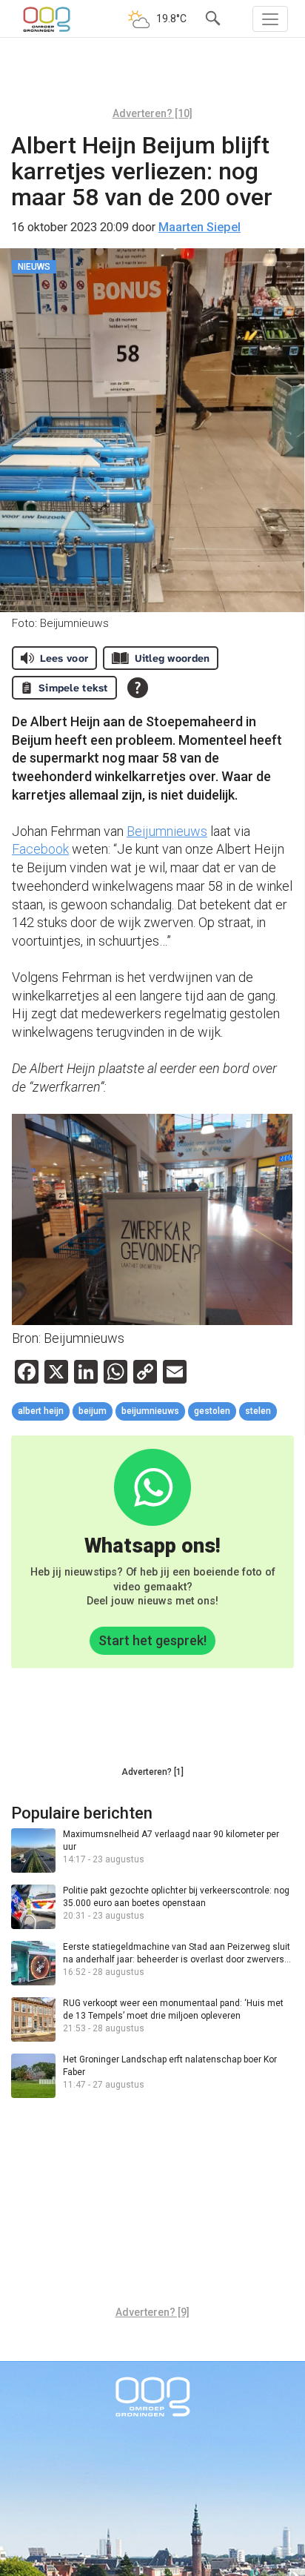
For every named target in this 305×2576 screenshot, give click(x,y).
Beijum (93, 1411)
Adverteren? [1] (152, 1772)
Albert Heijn (41, 1411)
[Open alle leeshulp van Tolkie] (138, 688)
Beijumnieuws (167, 831)
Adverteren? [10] (152, 113)
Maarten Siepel (200, 227)
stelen (258, 1411)
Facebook (40, 849)
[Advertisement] (152, 78)
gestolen (212, 1411)
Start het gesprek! (152, 1640)
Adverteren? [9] (152, 2312)
